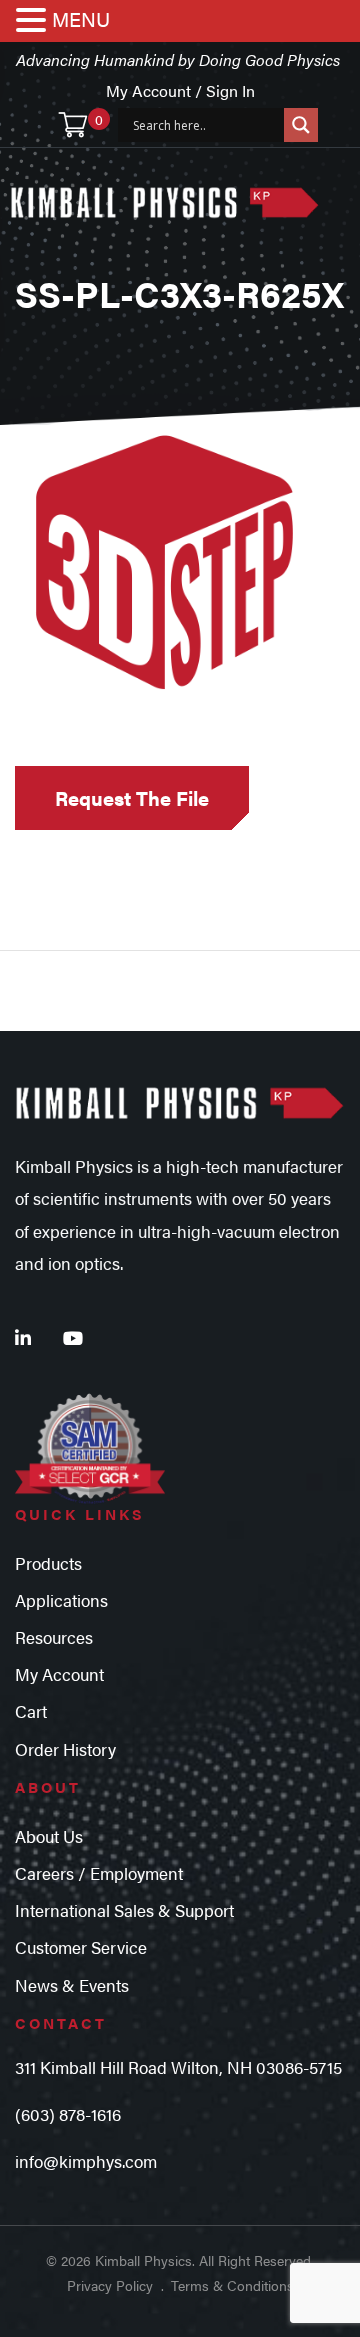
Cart (31, 1711)
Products (48, 1563)
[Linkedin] (23, 1337)
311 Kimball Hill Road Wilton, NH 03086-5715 (178, 2067)
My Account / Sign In (180, 90)
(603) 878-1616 (68, 2114)
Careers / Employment (99, 1873)
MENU (81, 18)
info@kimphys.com (86, 2161)
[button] (34, 21)
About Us (49, 1836)
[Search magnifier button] (301, 125)
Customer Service (81, 1947)
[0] (73, 125)
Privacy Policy (110, 2285)
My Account (59, 1674)
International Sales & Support (124, 1910)
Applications (61, 1600)
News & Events (72, 1985)
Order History (65, 1749)
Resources (54, 1637)
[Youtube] (73, 1337)
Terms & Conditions (232, 2285)
